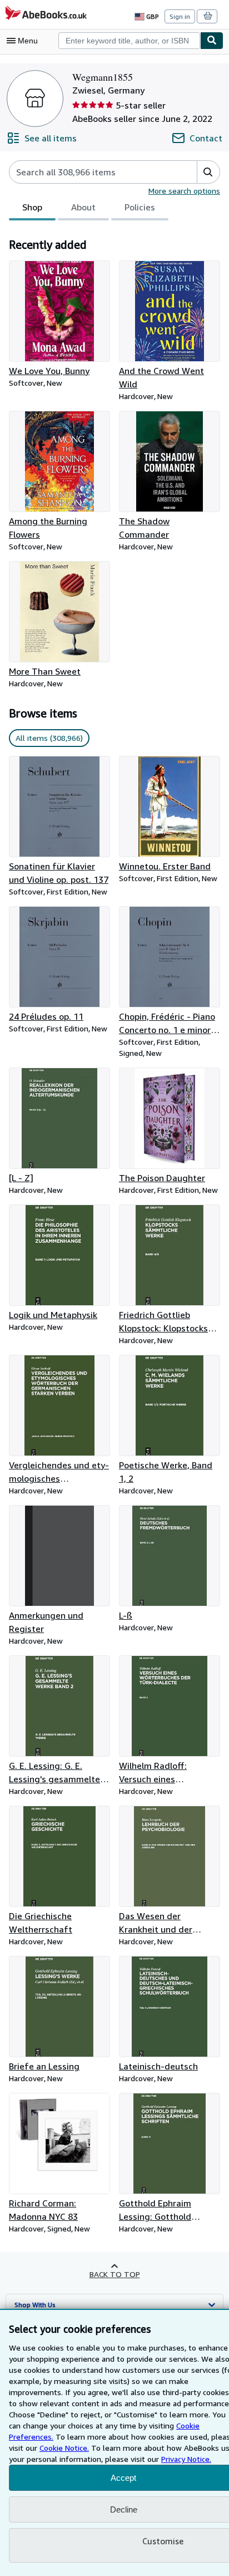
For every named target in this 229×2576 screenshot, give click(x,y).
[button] (208, 172)
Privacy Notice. (186, 2459)
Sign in (180, 16)
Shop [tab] (32, 207)
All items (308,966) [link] (49, 738)
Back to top (115, 2274)
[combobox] (129, 41)
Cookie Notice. (64, 2448)
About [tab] (83, 207)
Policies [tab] (140, 207)
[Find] (212, 41)
